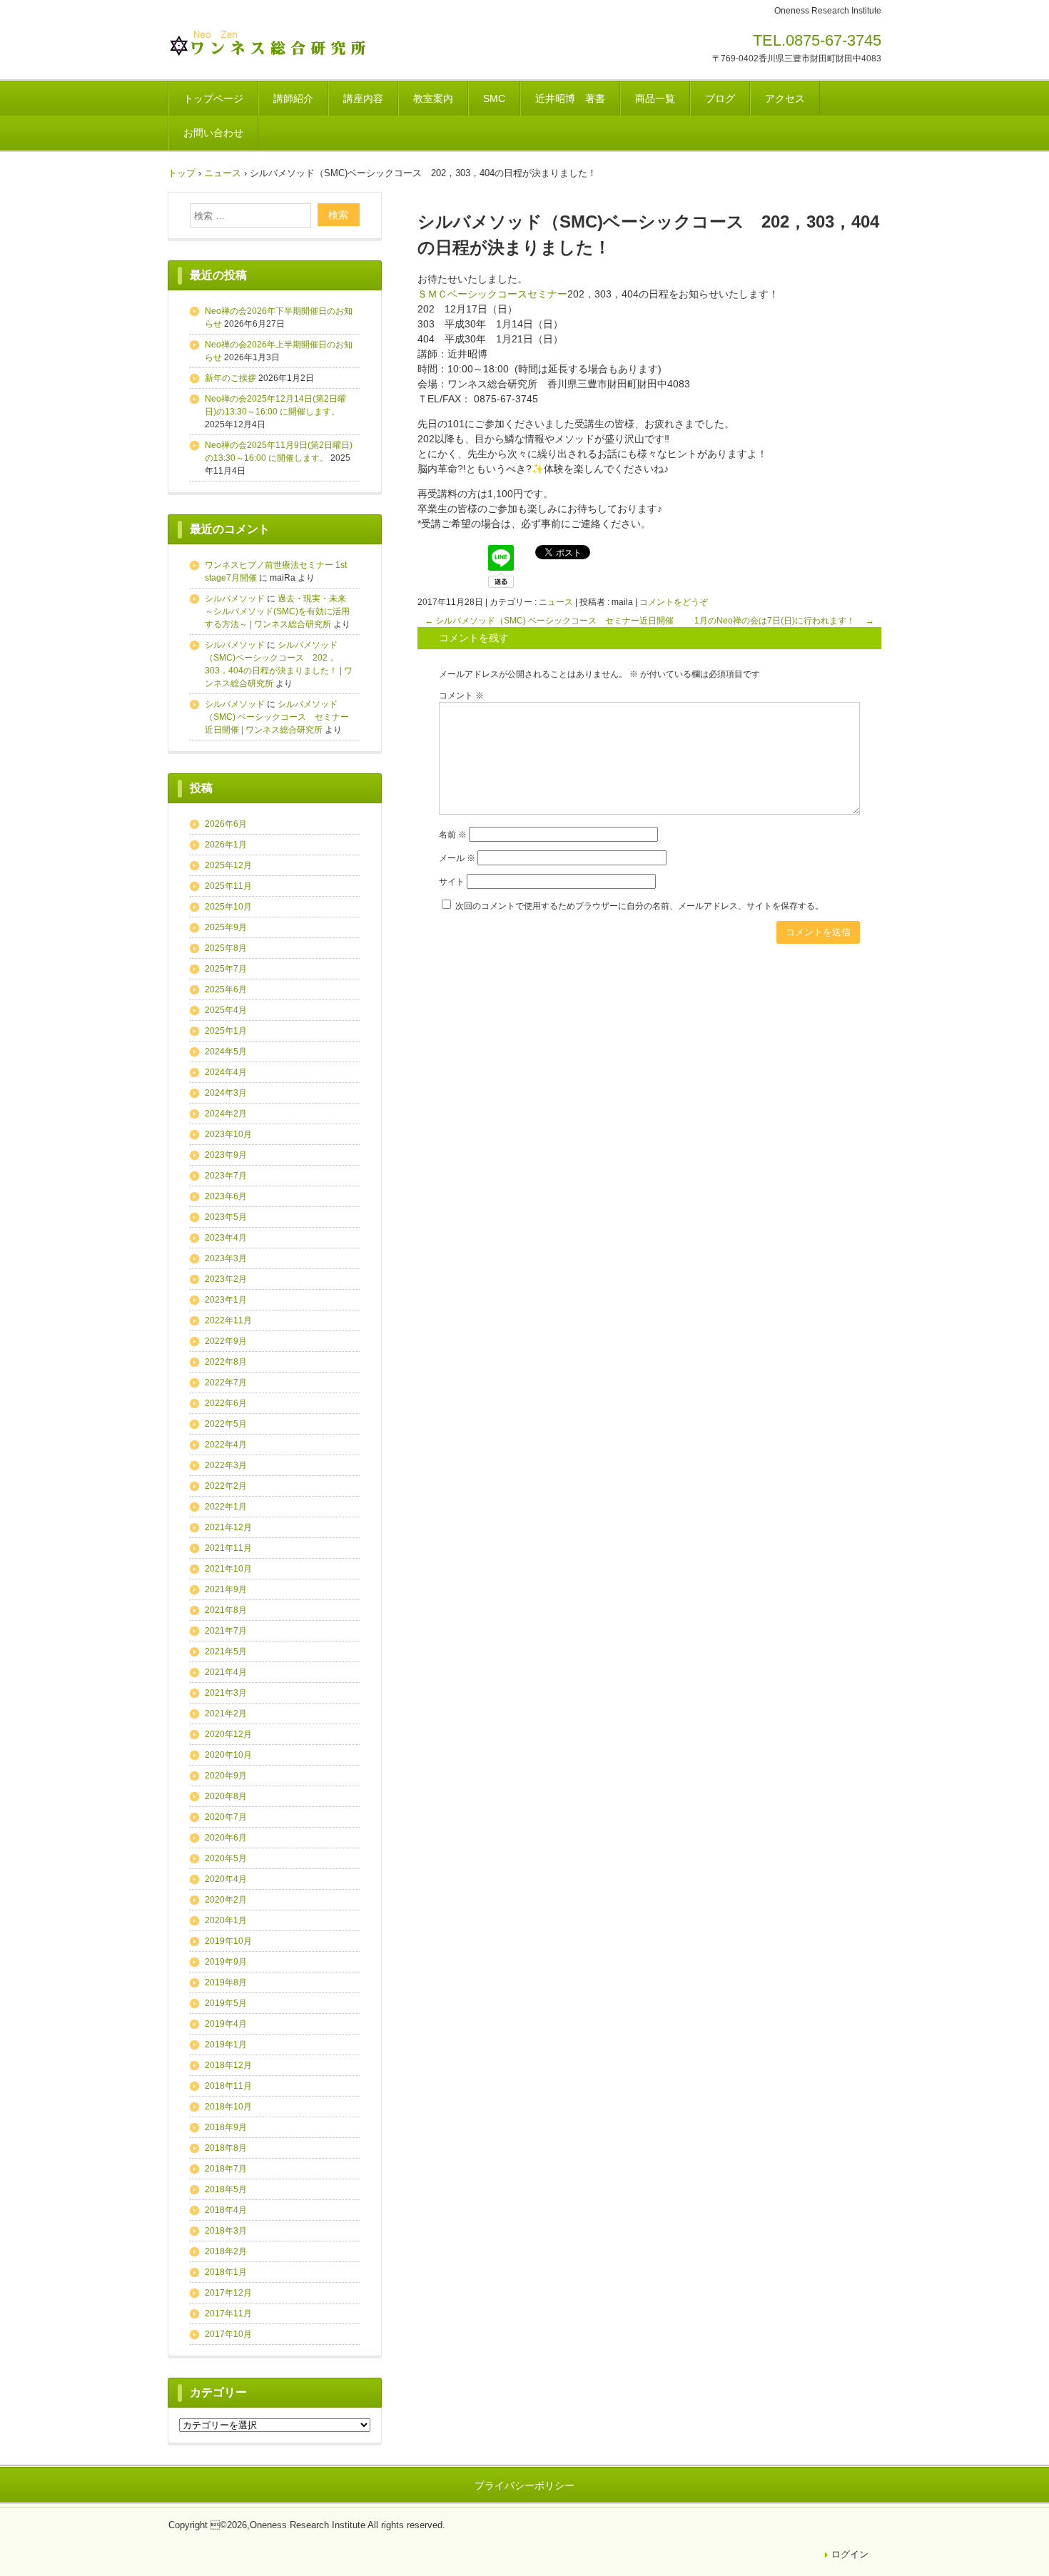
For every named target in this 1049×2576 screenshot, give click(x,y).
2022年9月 (226, 1341)
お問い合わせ (213, 133)
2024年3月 (226, 1093)
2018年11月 (228, 2086)
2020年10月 (228, 1755)
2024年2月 (226, 1114)
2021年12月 (228, 1527)
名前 (453, 835)
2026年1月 (226, 845)
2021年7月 (226, 1631)
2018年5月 (226, 2189)
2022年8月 (226, 1362)
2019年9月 (226, 1962)
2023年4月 (226, 1238)
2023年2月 (226, 1279)
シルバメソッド (235, 599)
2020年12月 (228, 1734)
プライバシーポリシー (524, 2485)
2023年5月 (226, 1217)
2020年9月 (226, 1776)
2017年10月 (228, 2334)
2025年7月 (226, 969)
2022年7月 (226, 1383)
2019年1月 (226, 2045)
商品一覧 (655, 98)
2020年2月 (226, 1900)
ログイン (850, 2554)
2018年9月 (226, 2127)
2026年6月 (226, 824)
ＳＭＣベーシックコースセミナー (492, 294)
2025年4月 (226, 1010)
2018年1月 (226, 2272)
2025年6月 (226, 989)
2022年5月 (226, 1424)
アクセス (785, 98)
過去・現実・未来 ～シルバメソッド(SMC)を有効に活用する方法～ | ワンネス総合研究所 (280, 611)
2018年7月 (226, 2169)
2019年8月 (226, 1982)
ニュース (556, 602)
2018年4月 (226, 2210)
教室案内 (433, 98)
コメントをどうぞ (674, 602)
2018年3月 (226, 2231)
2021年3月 (226, 1693)
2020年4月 (226, 1879)
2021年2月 (226, 1714)
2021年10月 (228, 1569)
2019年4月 (226, 2024)
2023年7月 (226, 1176)
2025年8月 (226, 948)
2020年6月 (226, 1838)
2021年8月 (226, 1610)
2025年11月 (228, 886)
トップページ (213, 98)
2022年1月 (226, 1507)
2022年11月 (228, 1320)
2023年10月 (228, 1134)
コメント (461, 696)
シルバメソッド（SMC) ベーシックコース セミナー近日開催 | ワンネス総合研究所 (277, 717)
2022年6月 (226, 1403)
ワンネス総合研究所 (267, 45)
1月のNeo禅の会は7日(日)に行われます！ (784, 621)
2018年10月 (228, 2107)
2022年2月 (226, 1486)
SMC (494, 98)
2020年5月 (226, 1858)
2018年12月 (228, 2065)
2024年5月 (226, 1052)
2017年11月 (228, 2313)
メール (457, 858)
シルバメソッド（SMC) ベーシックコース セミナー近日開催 (549, 621)
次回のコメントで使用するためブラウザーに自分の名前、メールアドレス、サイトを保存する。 (639, 906)
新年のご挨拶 (230, 378)
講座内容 (363, 98)
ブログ (720, 98)
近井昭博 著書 (570, 98)
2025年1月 (226, 1031)
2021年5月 (226, 1651)
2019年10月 (228, 1941)
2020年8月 (226, 1796)
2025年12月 (228, 865)
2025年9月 (226, 927)
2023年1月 (226, 1300)
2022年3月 (226, 1465)
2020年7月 (226, 1817)
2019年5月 (226, 2003)
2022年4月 (226, 1445)
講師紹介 (293, 98)
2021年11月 (228, 1548)
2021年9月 (226, 1589)
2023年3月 (226, 1258)
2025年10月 (228, 907)
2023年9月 (226, 1155)
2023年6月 (226, 1196)
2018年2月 (226, 2251)
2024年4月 (226, 1072)
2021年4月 (226, 1672)
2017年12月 (228, 2293)
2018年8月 (226, 2148)
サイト (452, 882)
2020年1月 (226, 1920)
